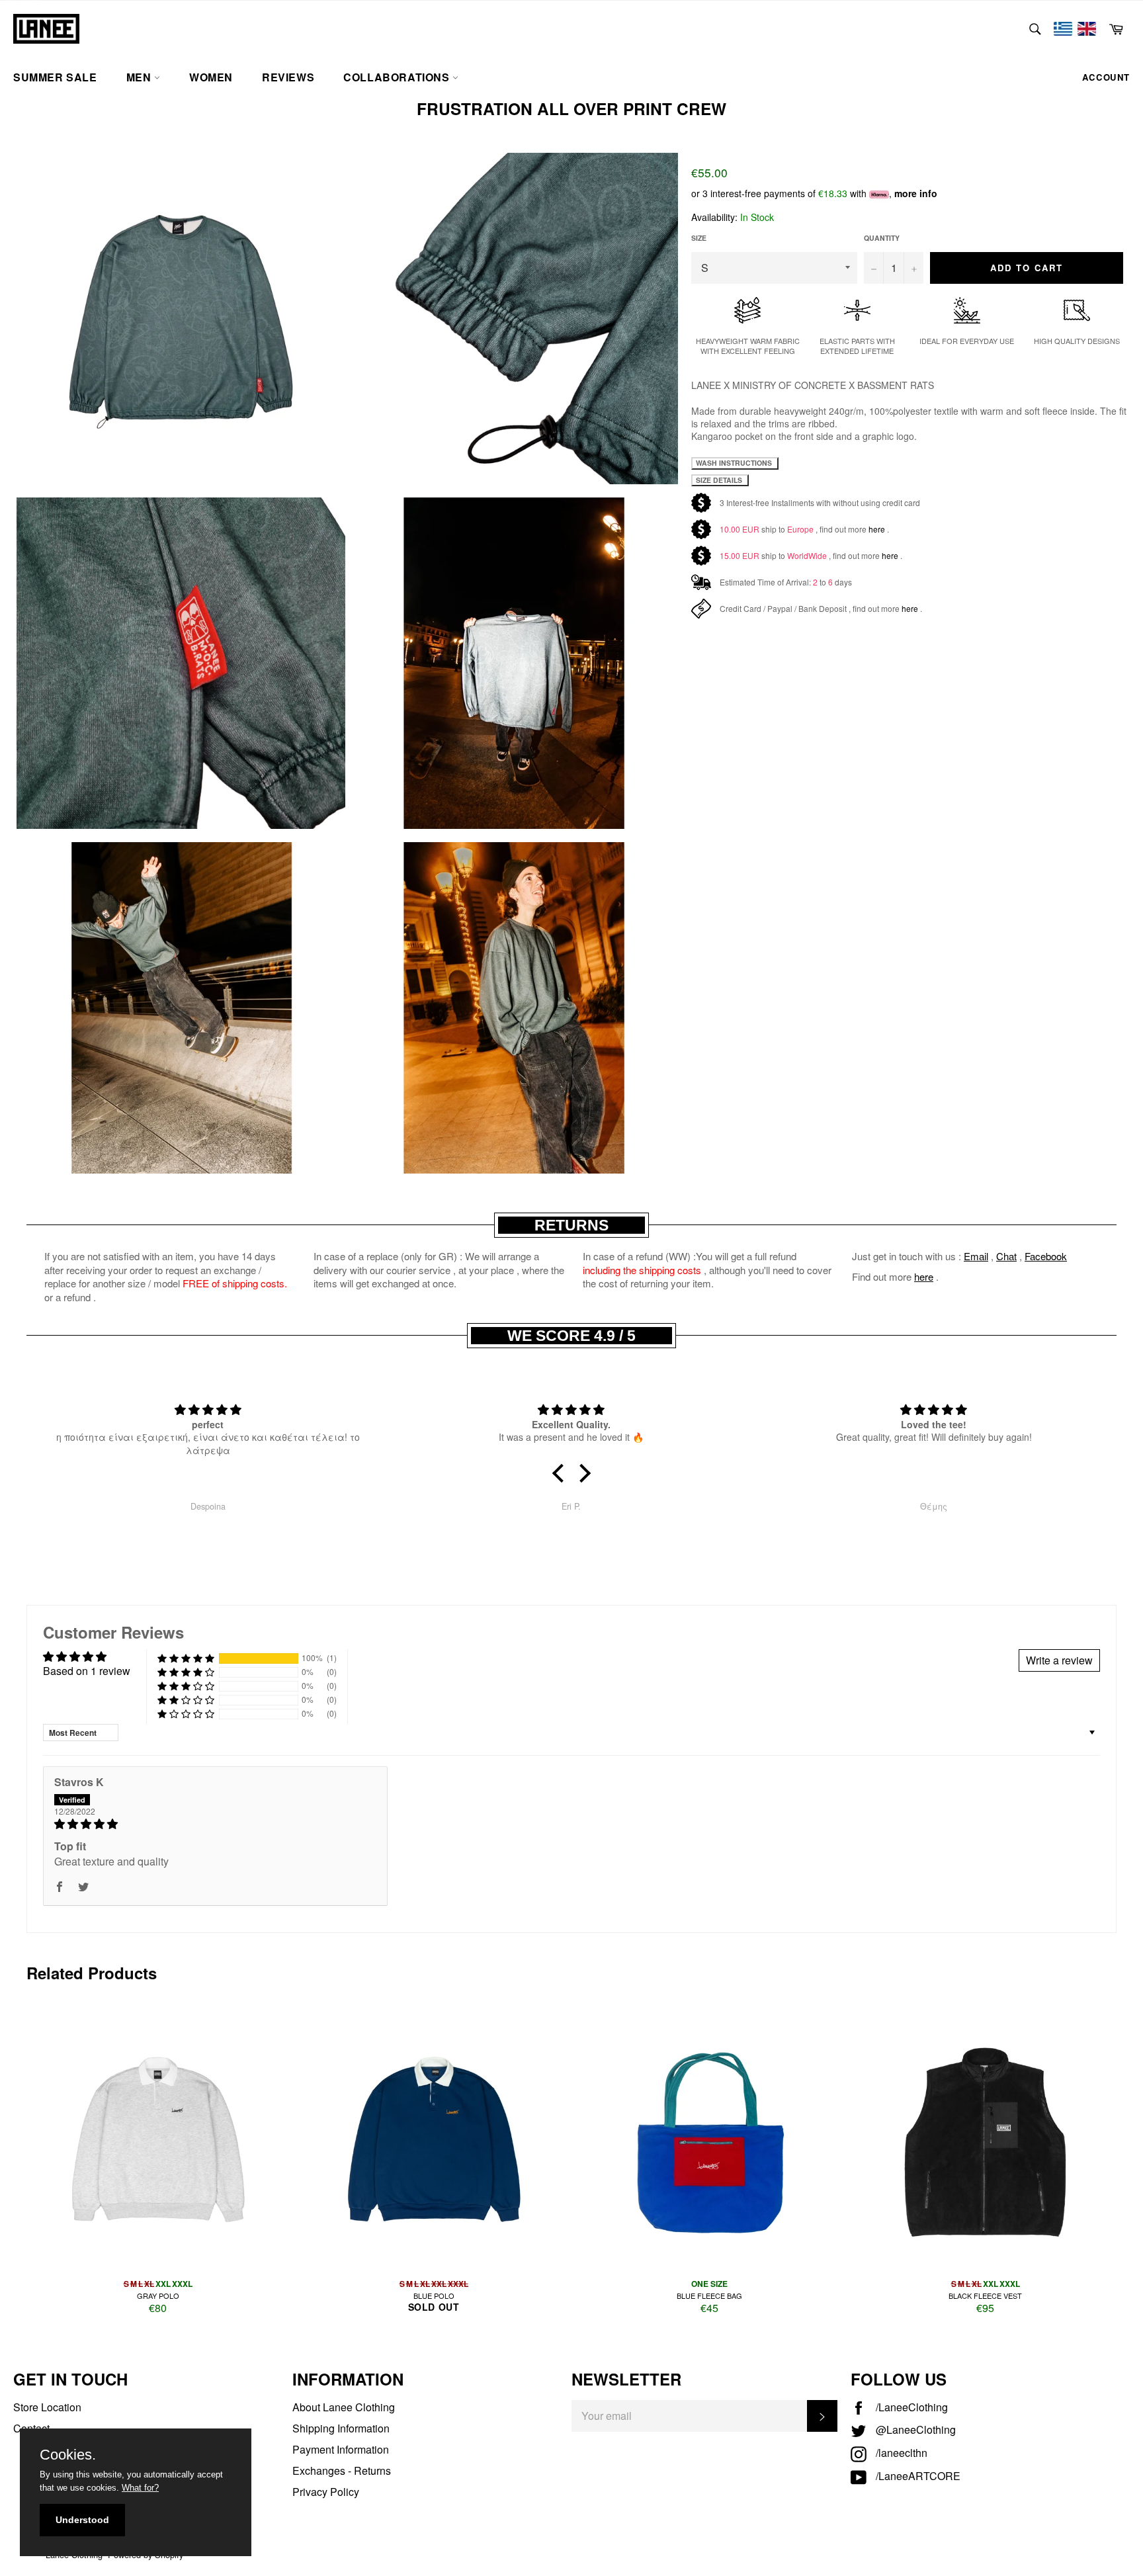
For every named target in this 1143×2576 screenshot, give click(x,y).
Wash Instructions (735, 463)
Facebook (1046, 1256)
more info (916, 193)
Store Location (47, 2407)
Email (976, 1256)
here (877, 529)
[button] (562, 1473)
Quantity (882, 238)
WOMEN (211, 77)
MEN (140, 77)
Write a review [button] (1059, 1660)
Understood (82, 2520)
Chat (1006, 1256)
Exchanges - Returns (342, 2470)
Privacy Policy (326, 2492)
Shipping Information (341, 2428)
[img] (215, 1824)
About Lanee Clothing (344, 2407)
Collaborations (398, 77)
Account (1106, 77)
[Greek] (1063, 29)
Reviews (288, 77)
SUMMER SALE (55, 77)
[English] (1087, 29)
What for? (140, 2488)
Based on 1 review (87, 1671)
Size (699, 238)
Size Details (720, 480)
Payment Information (341, 2449)
